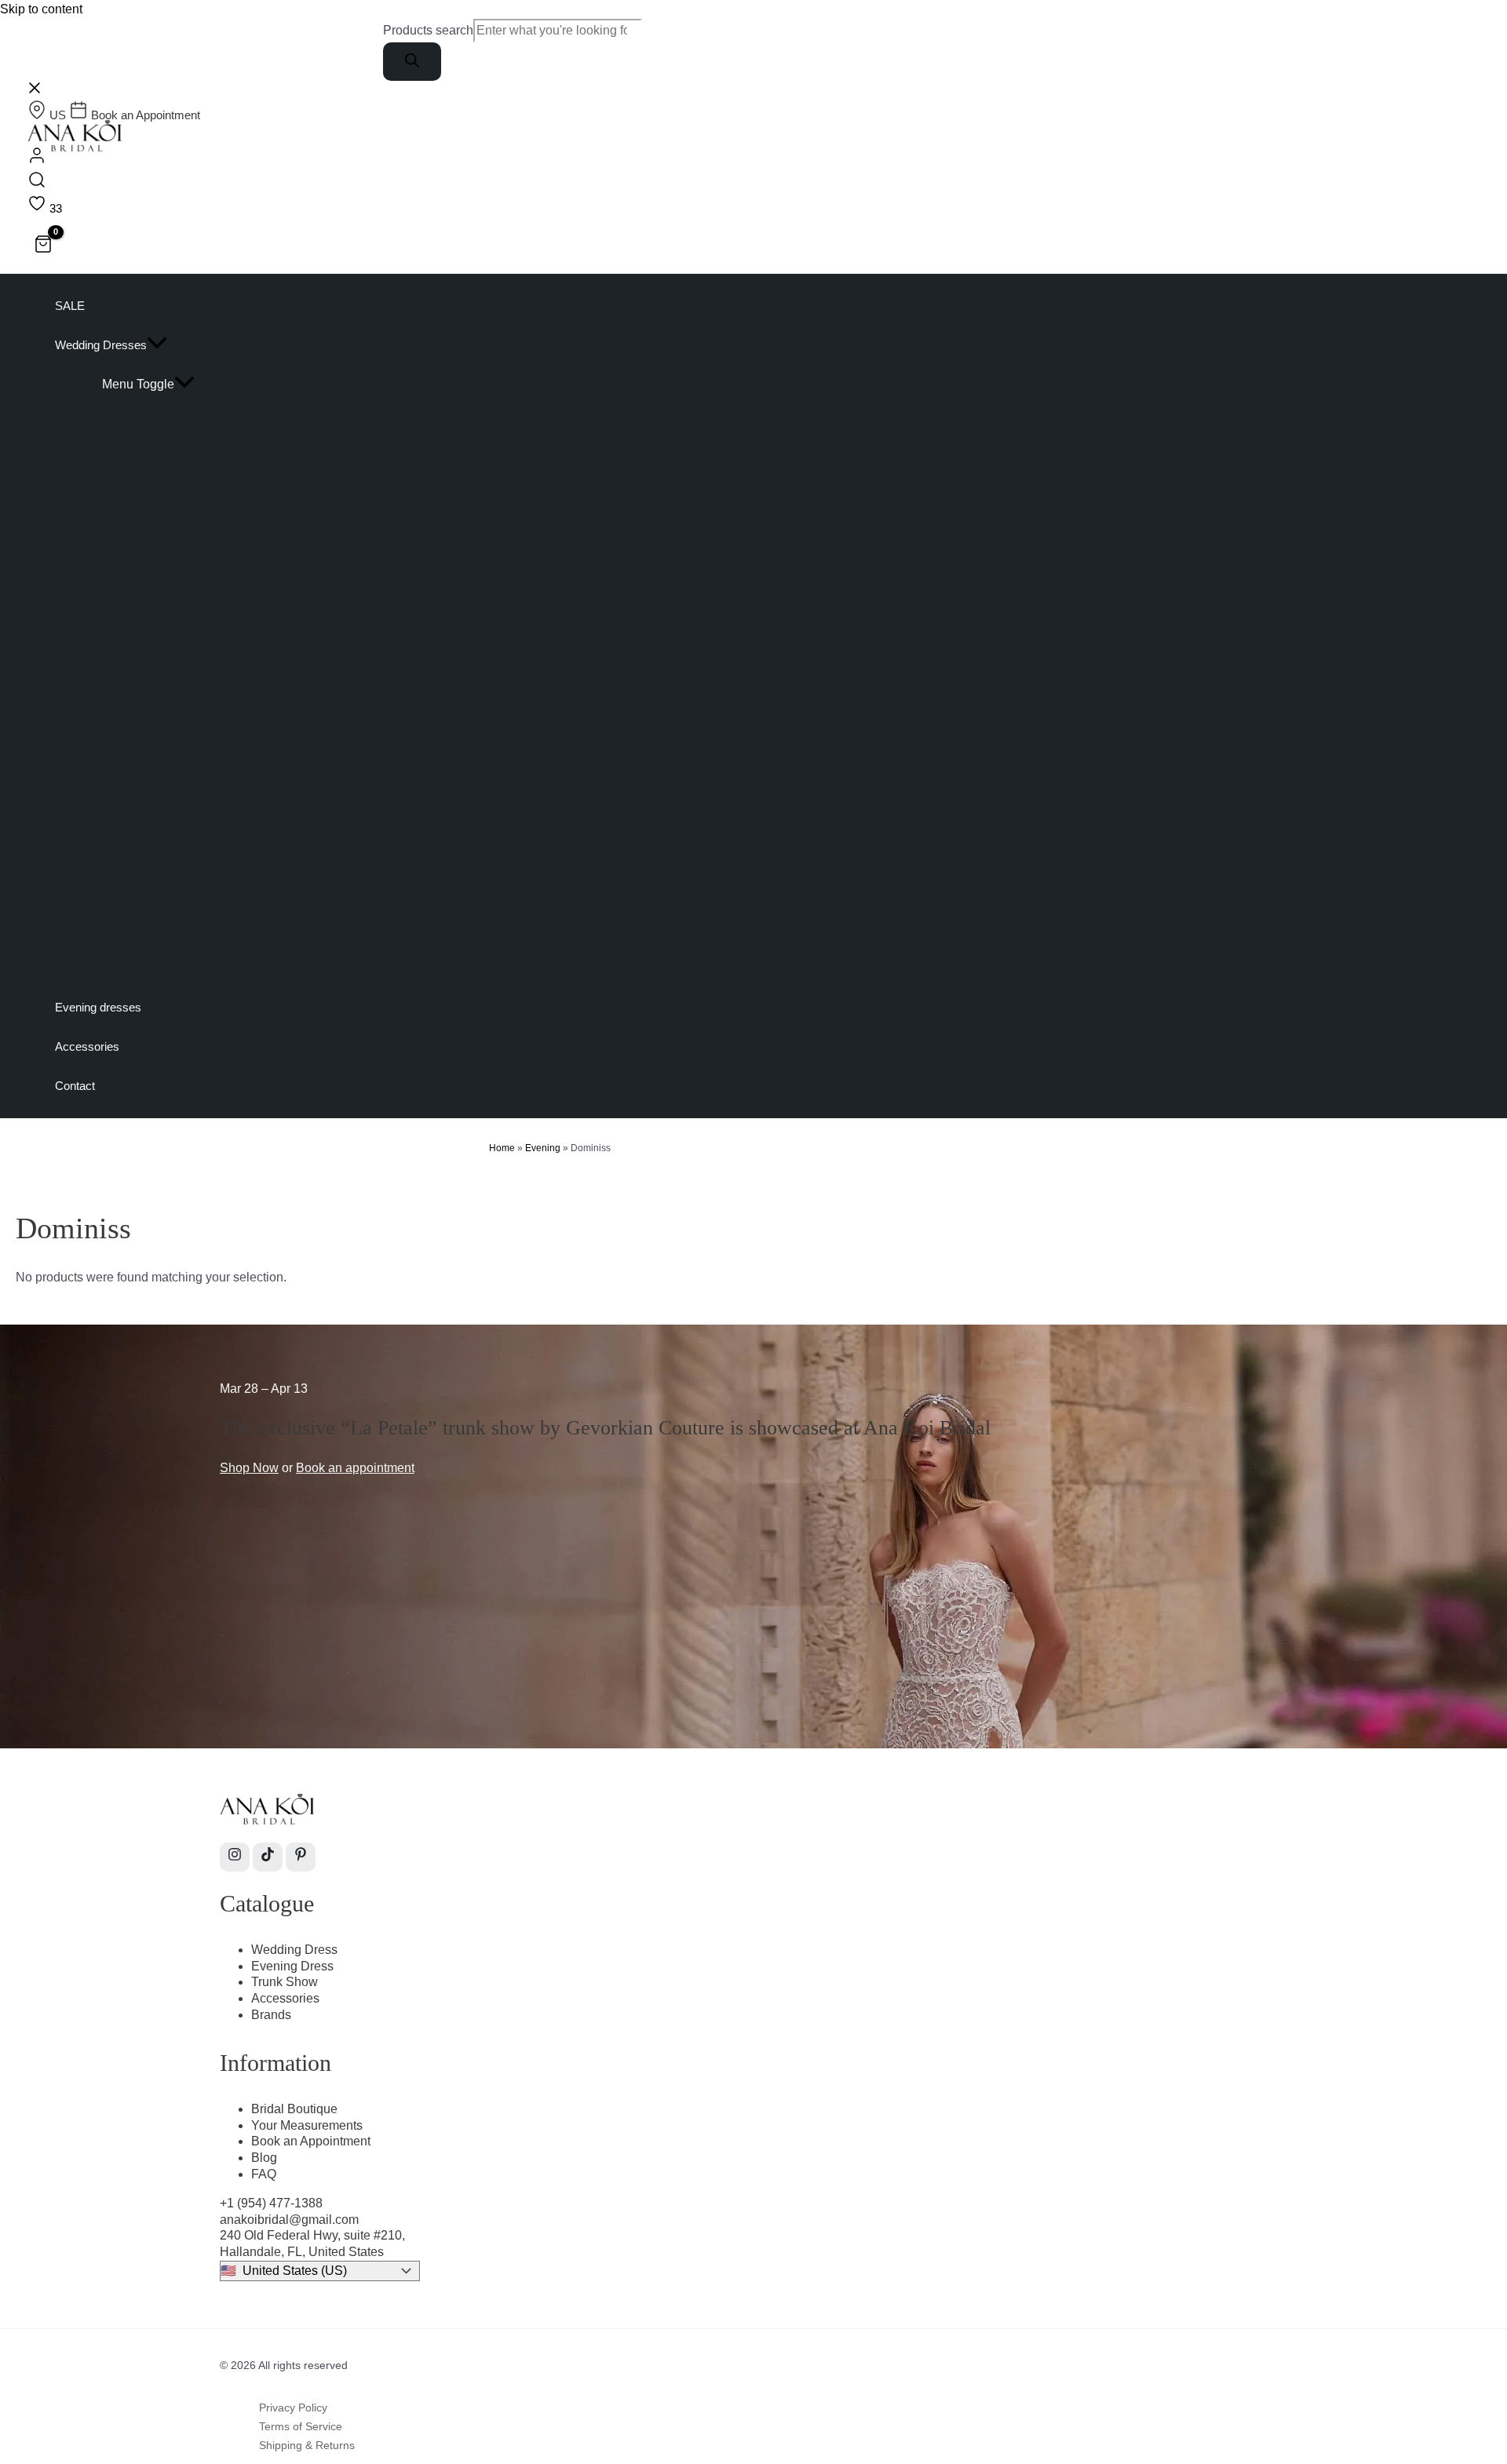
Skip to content (41, 9)
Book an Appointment (311, 2141)
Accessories (285, 1998)
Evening (543, 1148)
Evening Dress (292, 1966)
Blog (264, 2158)
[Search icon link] (37, 182)
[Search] (412, 62)
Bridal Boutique (294, 2109)
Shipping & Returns (307, 2445)
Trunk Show (285, 1982)
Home (502, 1148)
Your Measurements (307, 2125)
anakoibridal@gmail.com (289, 2220)
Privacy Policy (293, 2408)
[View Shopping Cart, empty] (44, 246)
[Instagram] (235, 1857)
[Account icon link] (37, 158)
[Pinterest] (301, 1857)
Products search (428, 30)
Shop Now (249, 1468)
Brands (271, 2015)
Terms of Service (301, 2426)
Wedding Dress (294, 1950)
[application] (157, 345)
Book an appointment (355, 1468)
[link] (48, 115)
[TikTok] (268, 1857)
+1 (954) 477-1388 (271, 2203)
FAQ (264, 2174)
